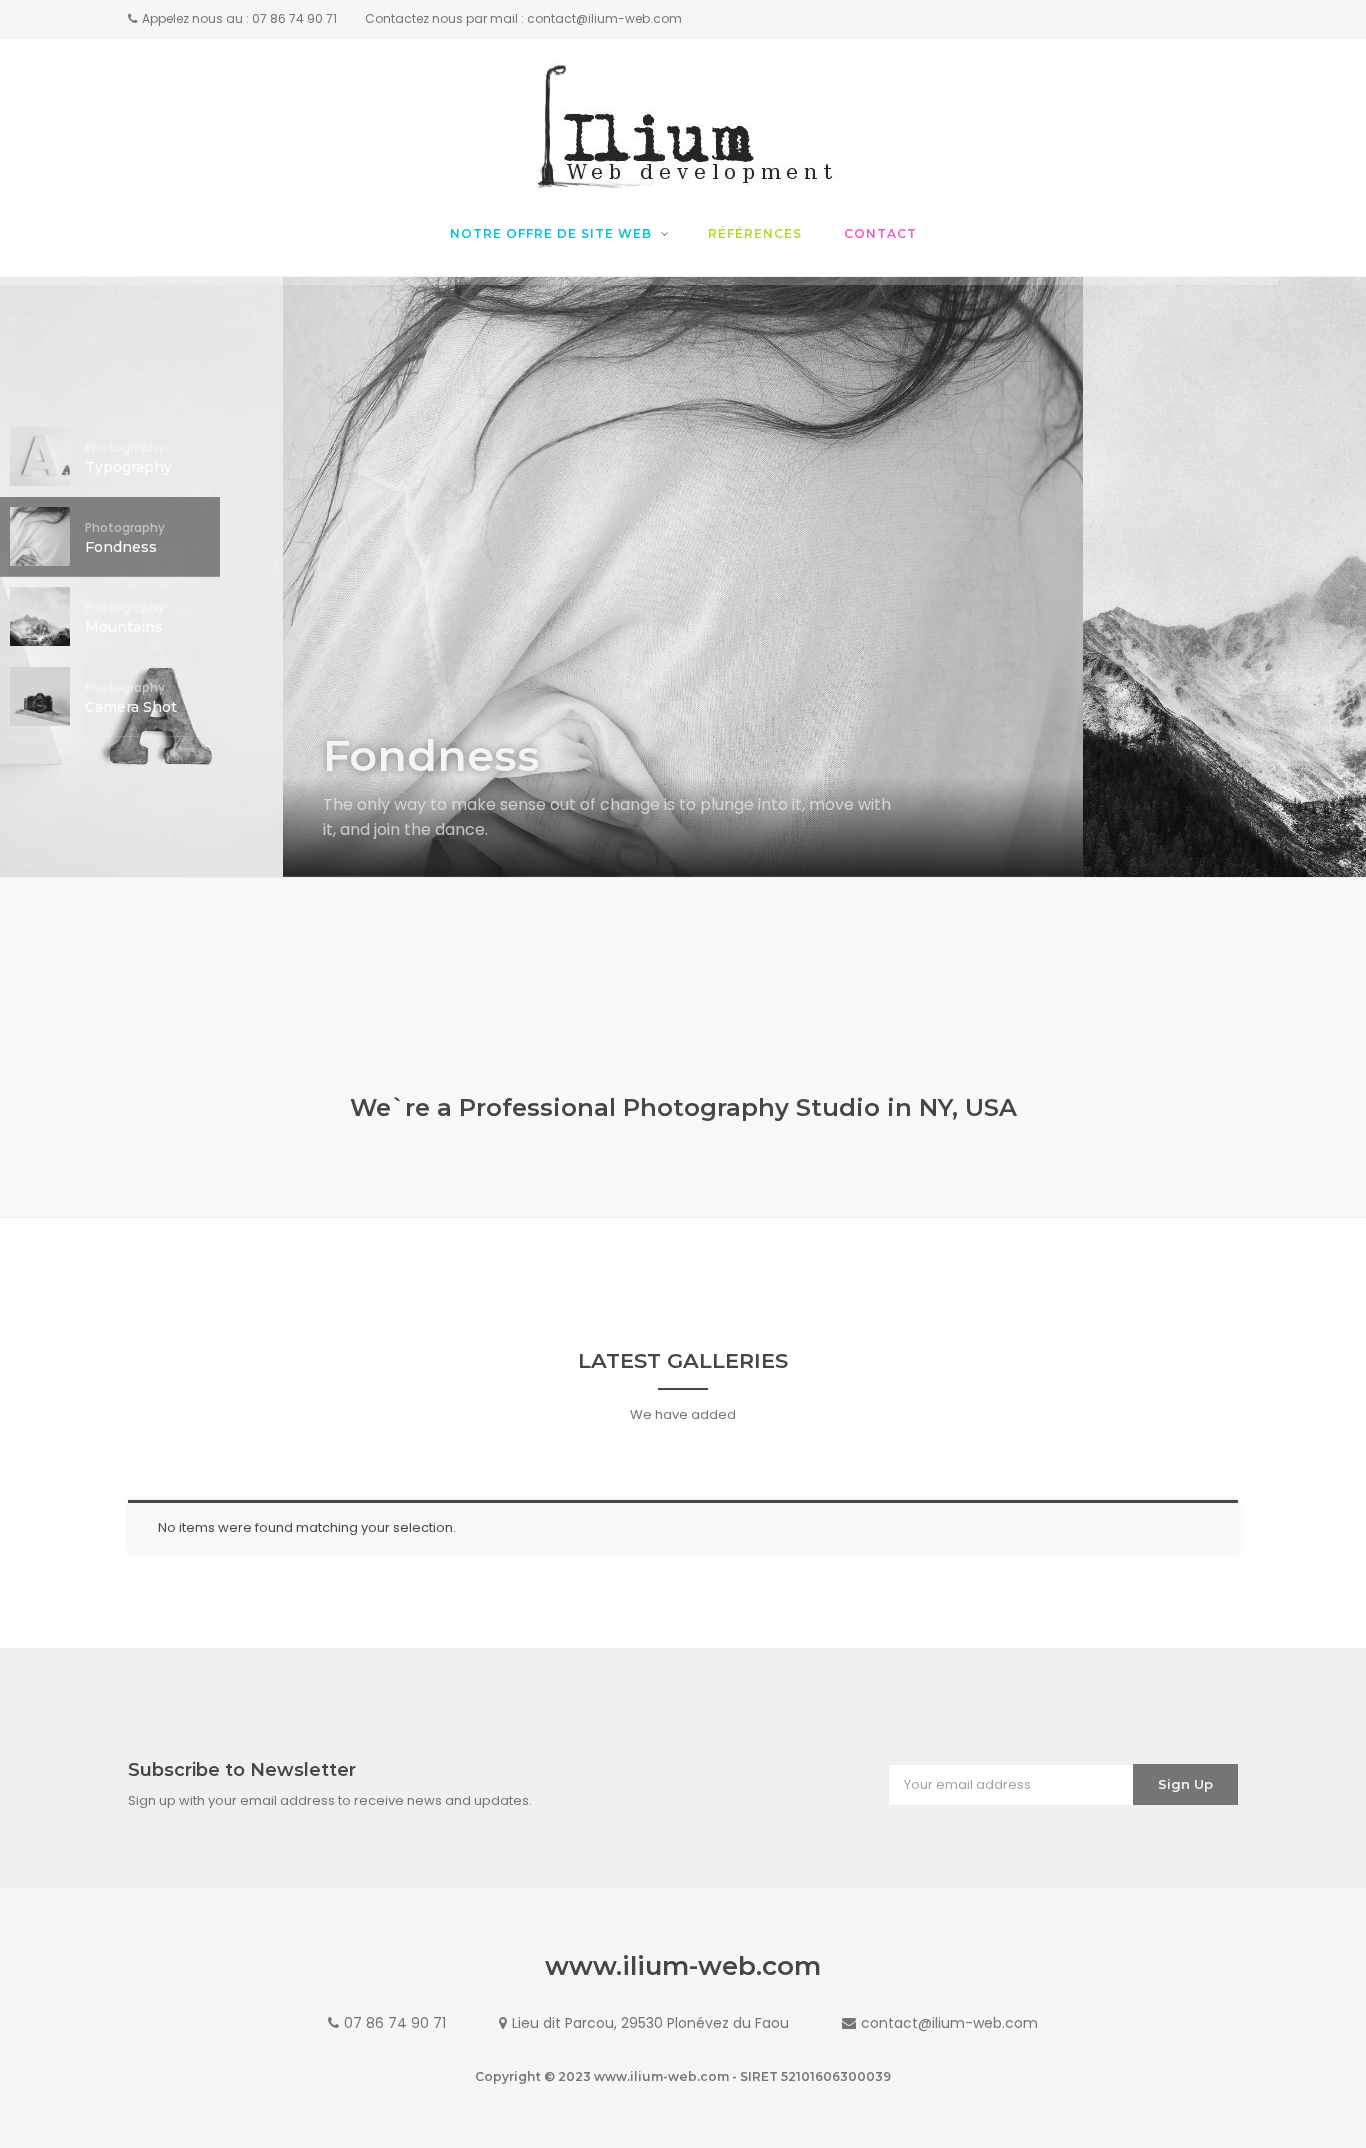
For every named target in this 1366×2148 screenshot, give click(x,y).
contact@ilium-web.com (949, 2023)
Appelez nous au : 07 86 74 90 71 (239, 18)
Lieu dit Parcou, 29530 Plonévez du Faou (650, 2023)
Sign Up (1185, 1784)
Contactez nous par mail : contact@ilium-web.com (523, 18)
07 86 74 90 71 (395, 2023)
